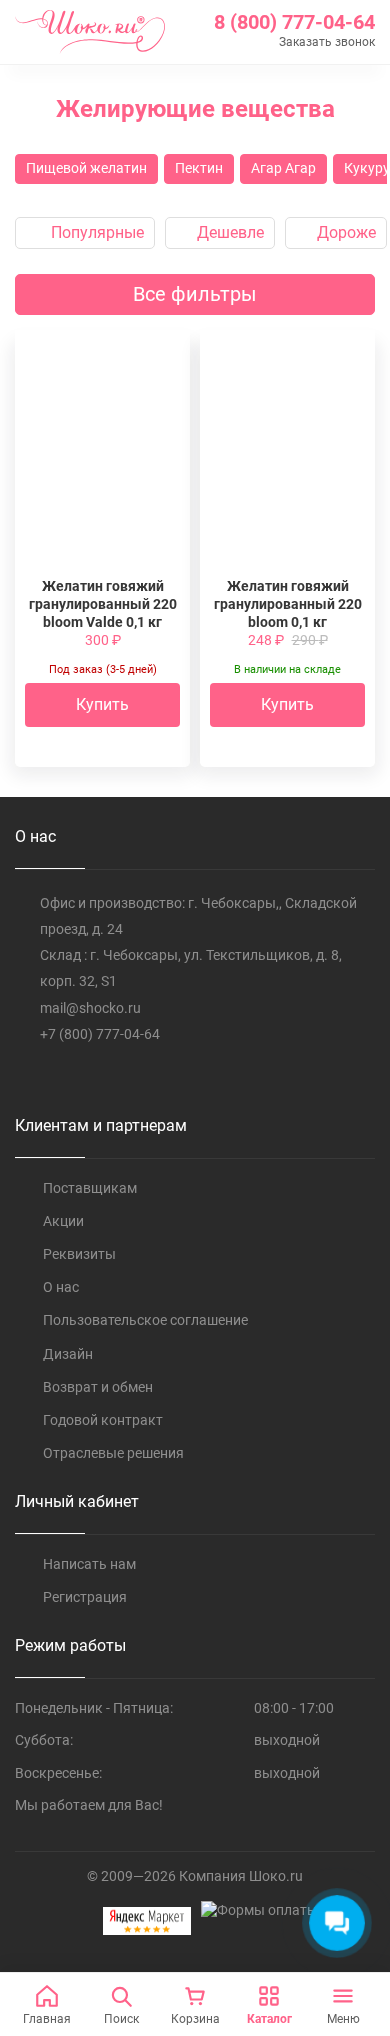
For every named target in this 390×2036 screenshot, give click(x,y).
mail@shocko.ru (90, 1008)
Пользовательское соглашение (145, 1320)
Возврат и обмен (98, 1387)
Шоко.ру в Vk (26, 1075)
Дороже (344, 232)
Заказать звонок (327, 42)
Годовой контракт (103, 1420)
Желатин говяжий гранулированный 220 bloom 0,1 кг (288, 604)
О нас (61, 1287)
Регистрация (85, 1597)
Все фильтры (195, 294)
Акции (63, 1221)
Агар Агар (283, 168)
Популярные (95, 232)
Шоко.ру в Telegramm (66, 1075)
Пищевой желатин (86, 168)
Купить (102, 704)
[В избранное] (149, 380)
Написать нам (89, 1564)
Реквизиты (79, 1254)
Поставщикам (90, 1188)
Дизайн (68, 1354)
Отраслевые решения (113, 1453)
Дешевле (228, 232)
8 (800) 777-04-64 (294, 22)
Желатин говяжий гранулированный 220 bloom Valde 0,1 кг (103, 604)
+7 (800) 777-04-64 (100, 1034)
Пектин (199, 168)
